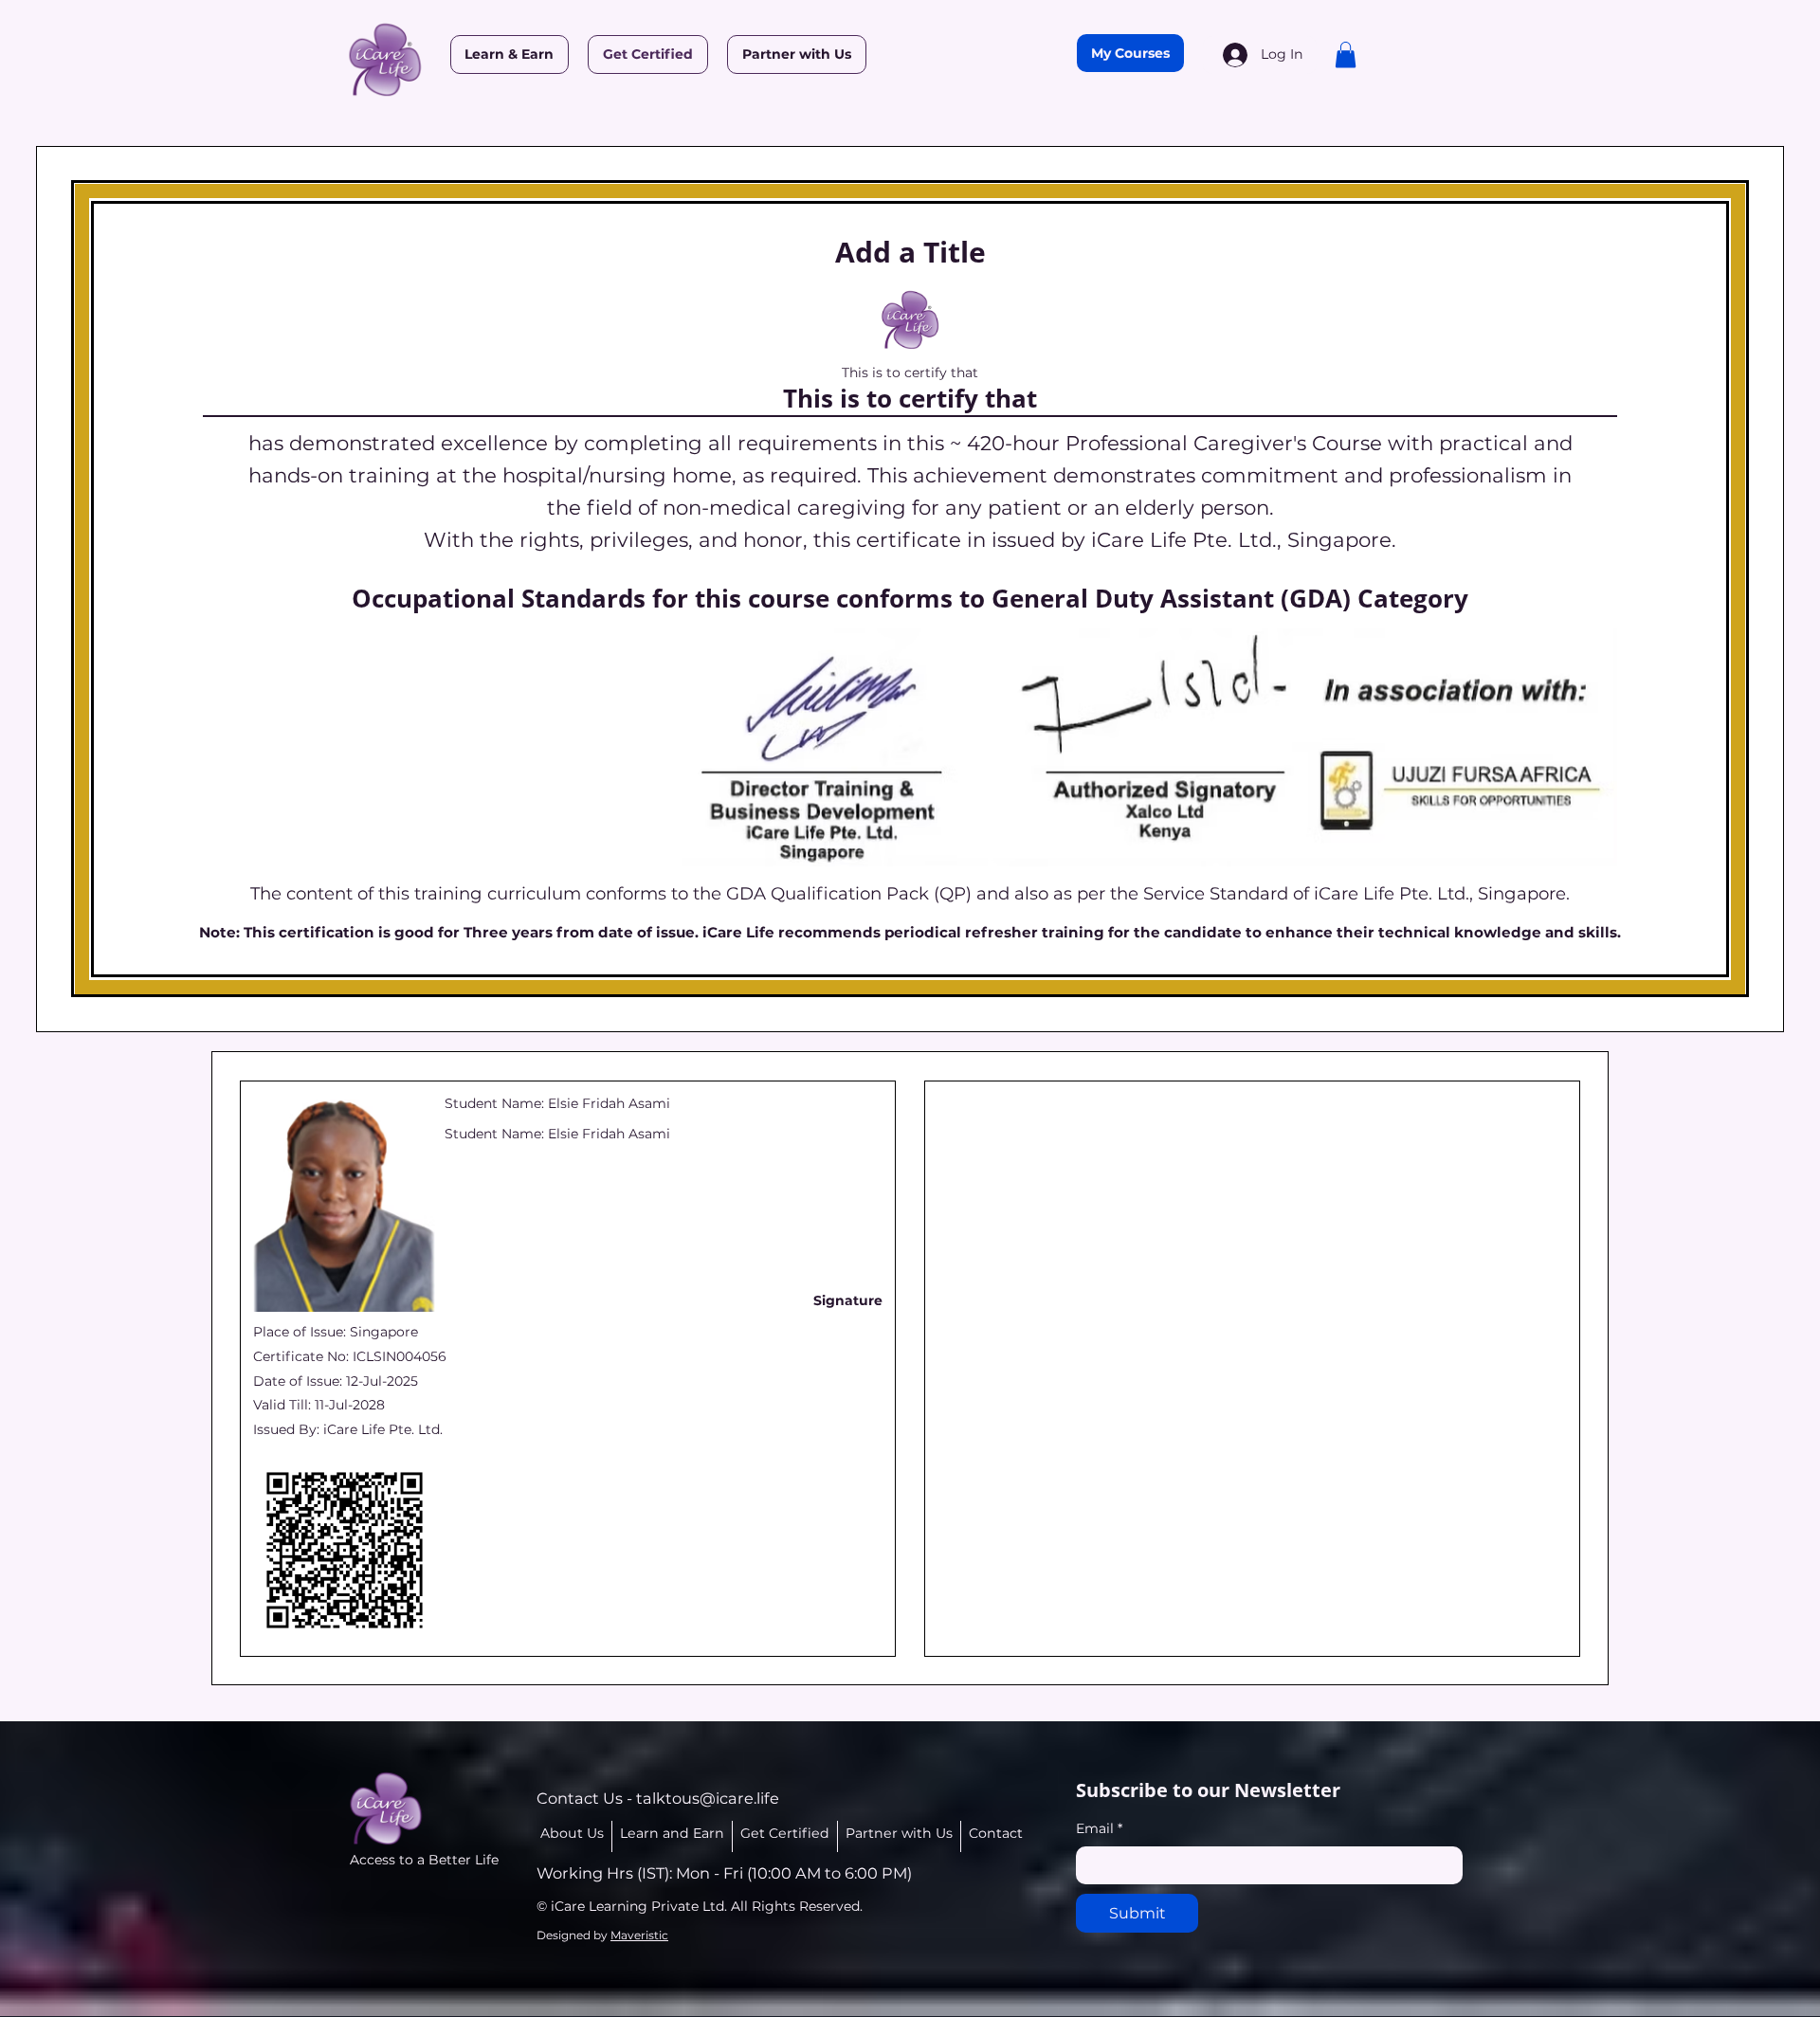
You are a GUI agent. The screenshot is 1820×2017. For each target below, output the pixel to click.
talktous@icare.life (708, 1798)
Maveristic (639, 1935)
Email (1099, 1828)
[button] (1346, 55)
